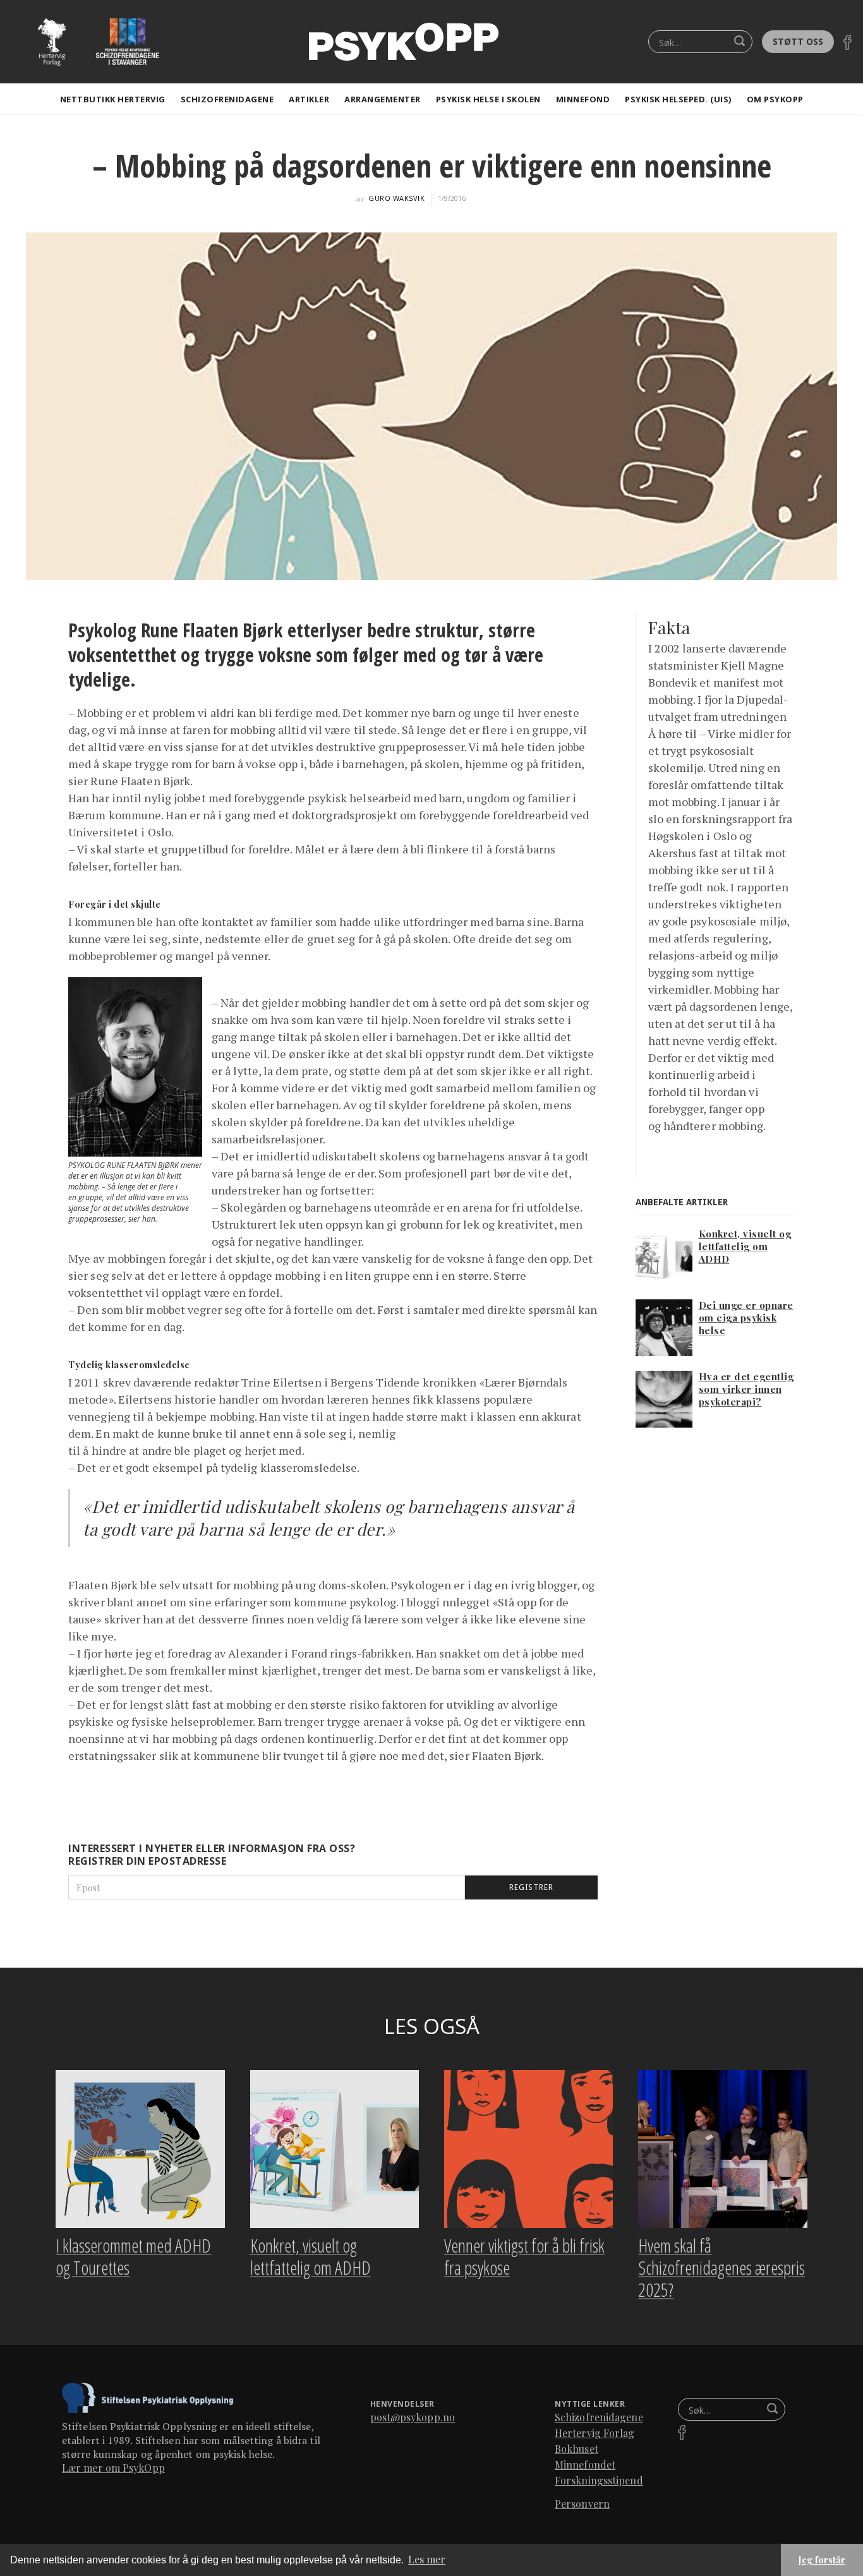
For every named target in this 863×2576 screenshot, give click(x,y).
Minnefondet (585, 2465)
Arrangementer (383, 99)
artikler (309, 99)
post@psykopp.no (413, 2417)
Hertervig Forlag (595, 2433)
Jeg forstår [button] (822, 2560)
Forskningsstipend (599, 2480)
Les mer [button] (427, 2559)
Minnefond (583, 99)
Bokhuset (576, 2449)
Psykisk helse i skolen (488, 99)
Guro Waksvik (396, 198)
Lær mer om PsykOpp (113, 2468)
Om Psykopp (775, 99)
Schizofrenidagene (227, 99)
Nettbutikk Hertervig (113, 99)
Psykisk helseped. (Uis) (678, 99)
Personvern (582, 2504)
